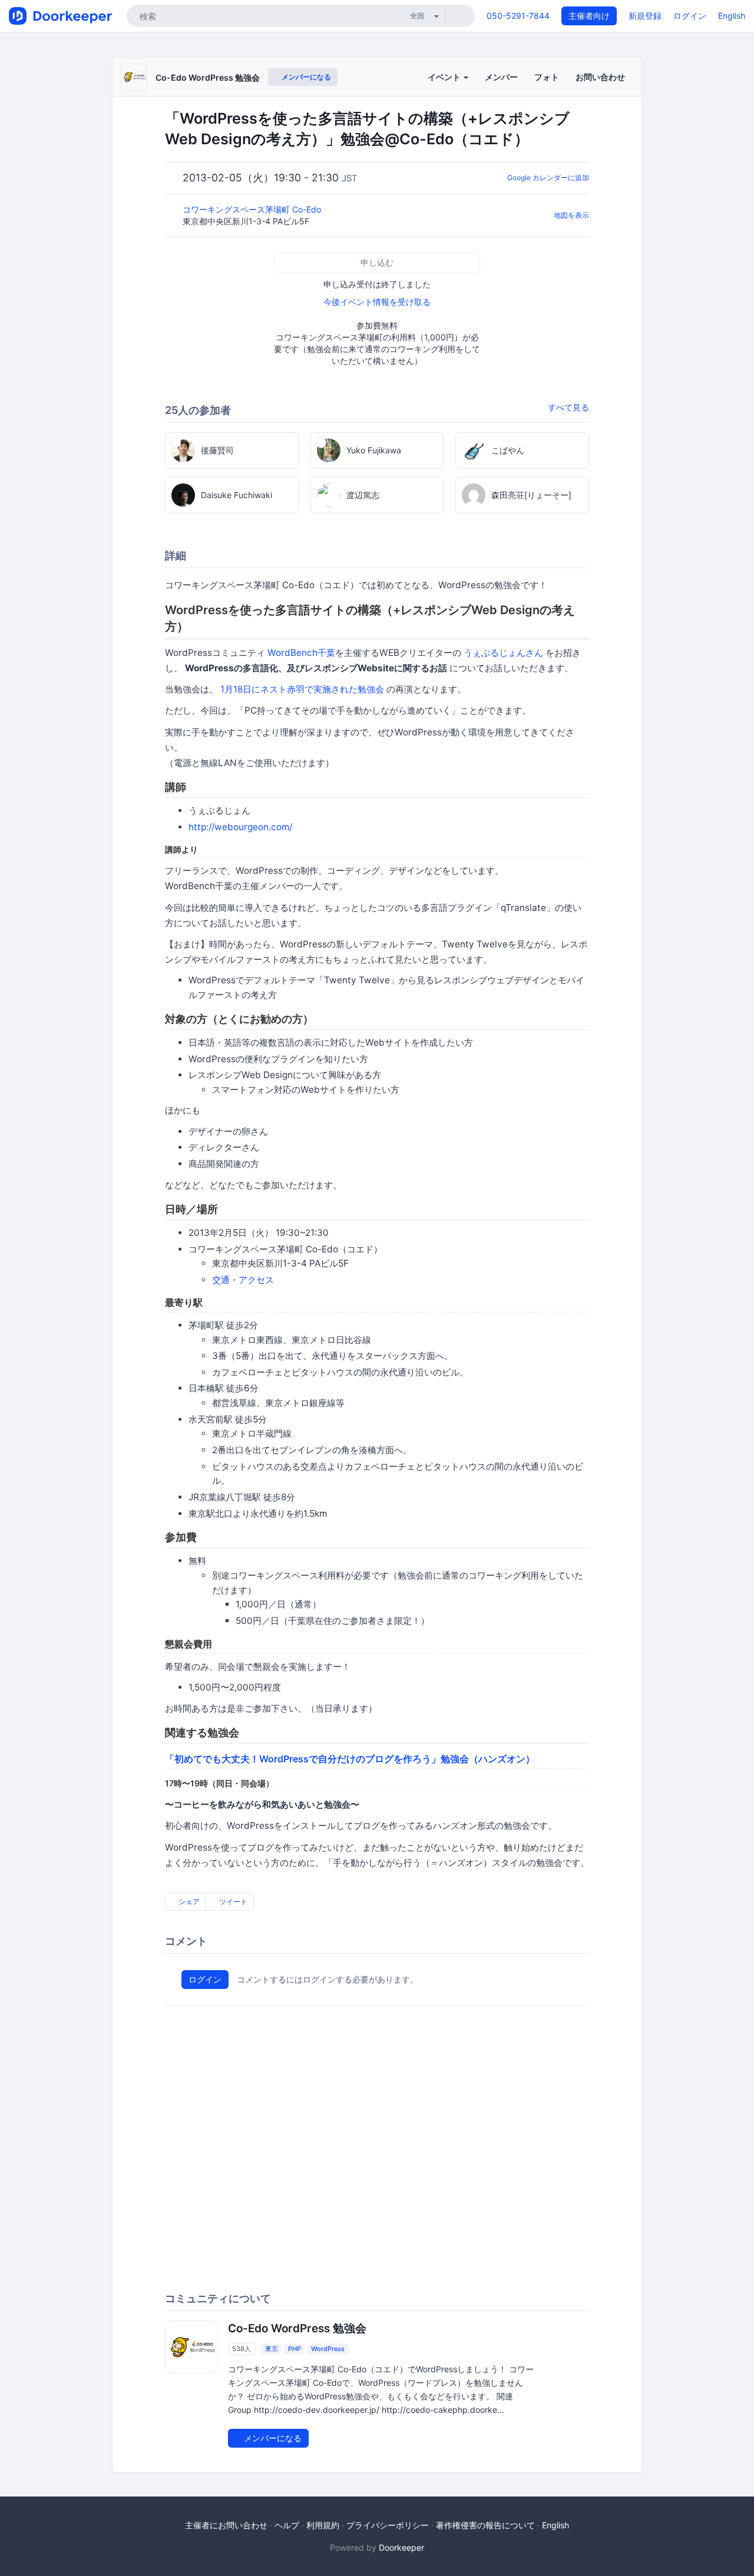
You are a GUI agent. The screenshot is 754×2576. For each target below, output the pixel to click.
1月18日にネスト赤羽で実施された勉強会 (302, 689)
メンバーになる (305, 77)
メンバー (501, 77)
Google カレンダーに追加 (548, 178)
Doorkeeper (401, 2547)
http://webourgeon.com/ (240, 827)
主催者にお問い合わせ (226, 2525)
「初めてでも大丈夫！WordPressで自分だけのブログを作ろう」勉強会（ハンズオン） (350, 1759)
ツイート (232, 1902)
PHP (295, 2349)
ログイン (690, 16)
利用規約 (323, 2525)
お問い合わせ (600, 77)
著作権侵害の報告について (485, 2525)
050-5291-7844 (518, 16)
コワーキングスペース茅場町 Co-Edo (253, 209)
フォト (547, 77)
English (732, 16)
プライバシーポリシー (388, 2525)
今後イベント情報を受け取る (377, 302)
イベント (445, 77)
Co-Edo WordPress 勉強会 (208, 77)
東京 (272, 2349)
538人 (242, 2349)
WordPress (328, 2349)
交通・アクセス (243, 1280)
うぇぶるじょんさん (503, 653)
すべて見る (568, 407)
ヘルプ (287, 2525)
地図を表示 (571, 215)
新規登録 (645, 16)
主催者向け (589, 16)
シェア (188, 1902)
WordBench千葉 (301, 653)
